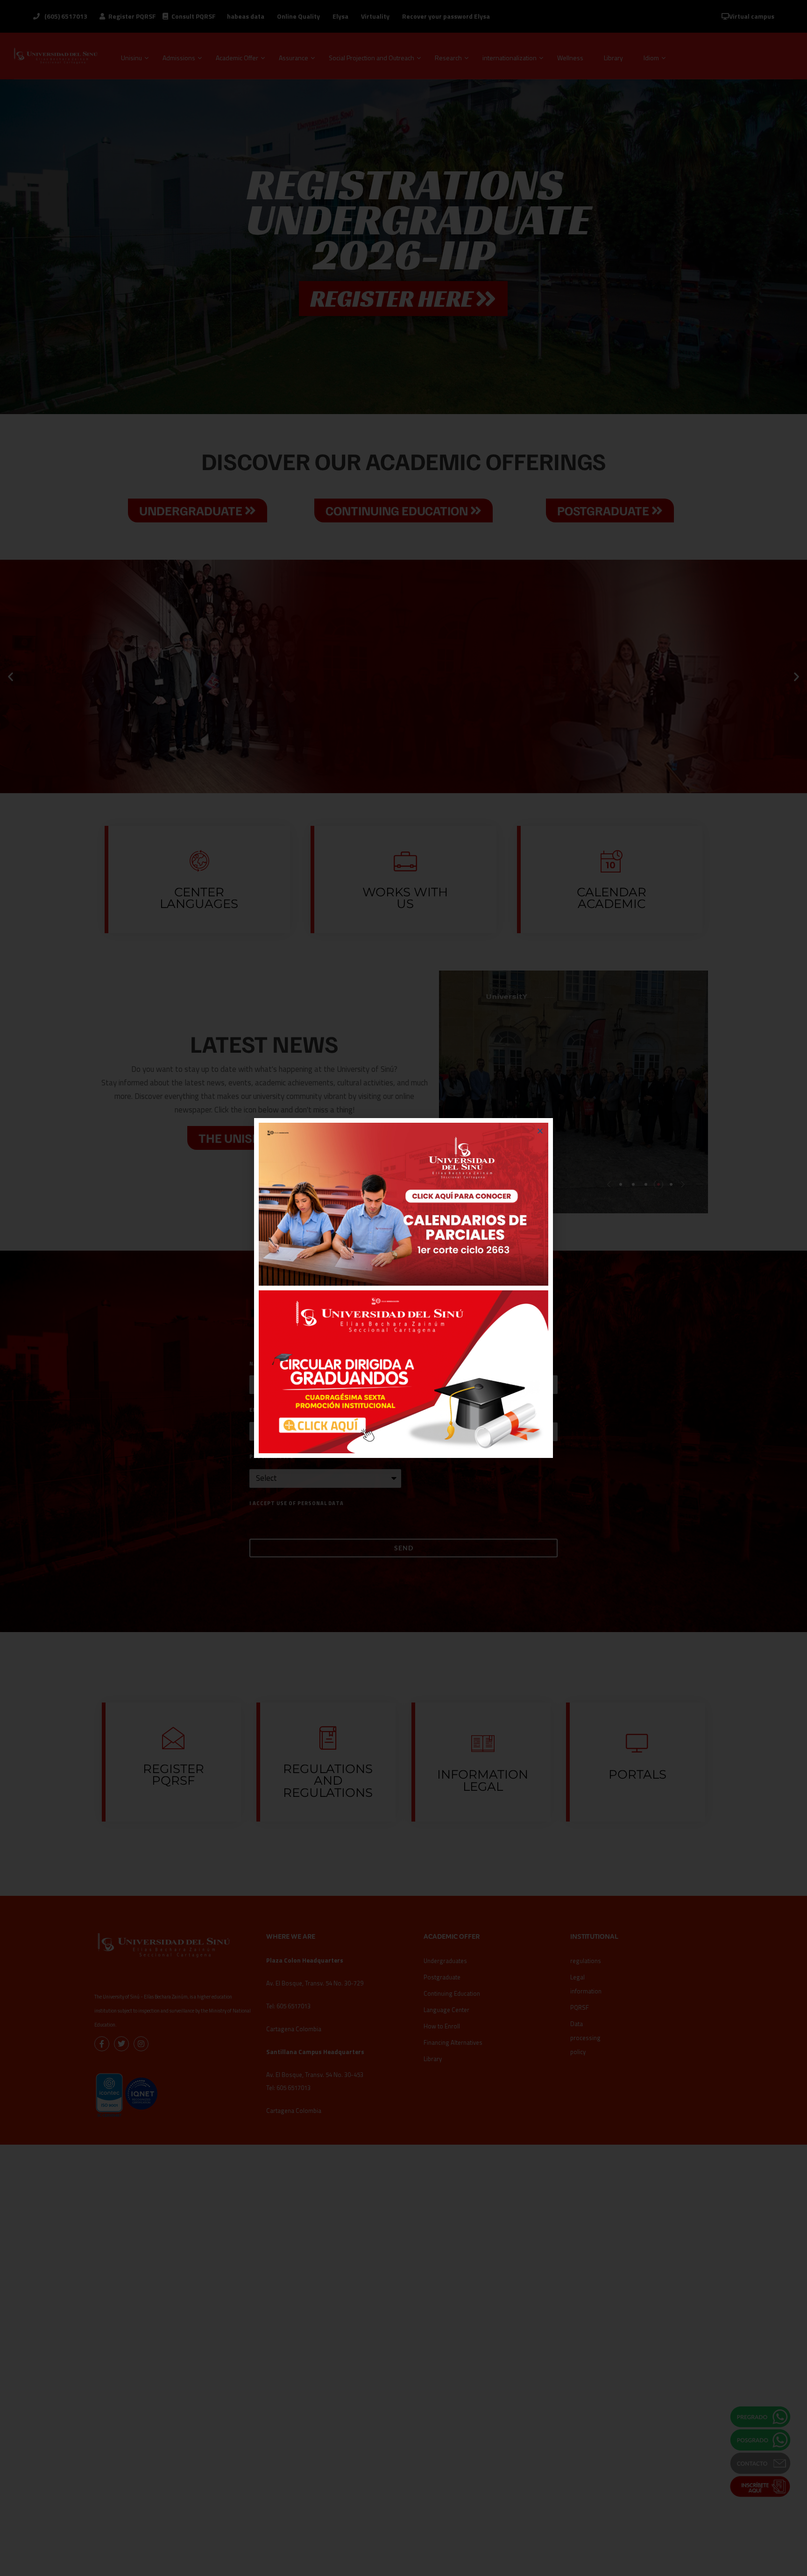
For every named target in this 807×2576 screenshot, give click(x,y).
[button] (540, 1131)
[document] (403, 1288)
